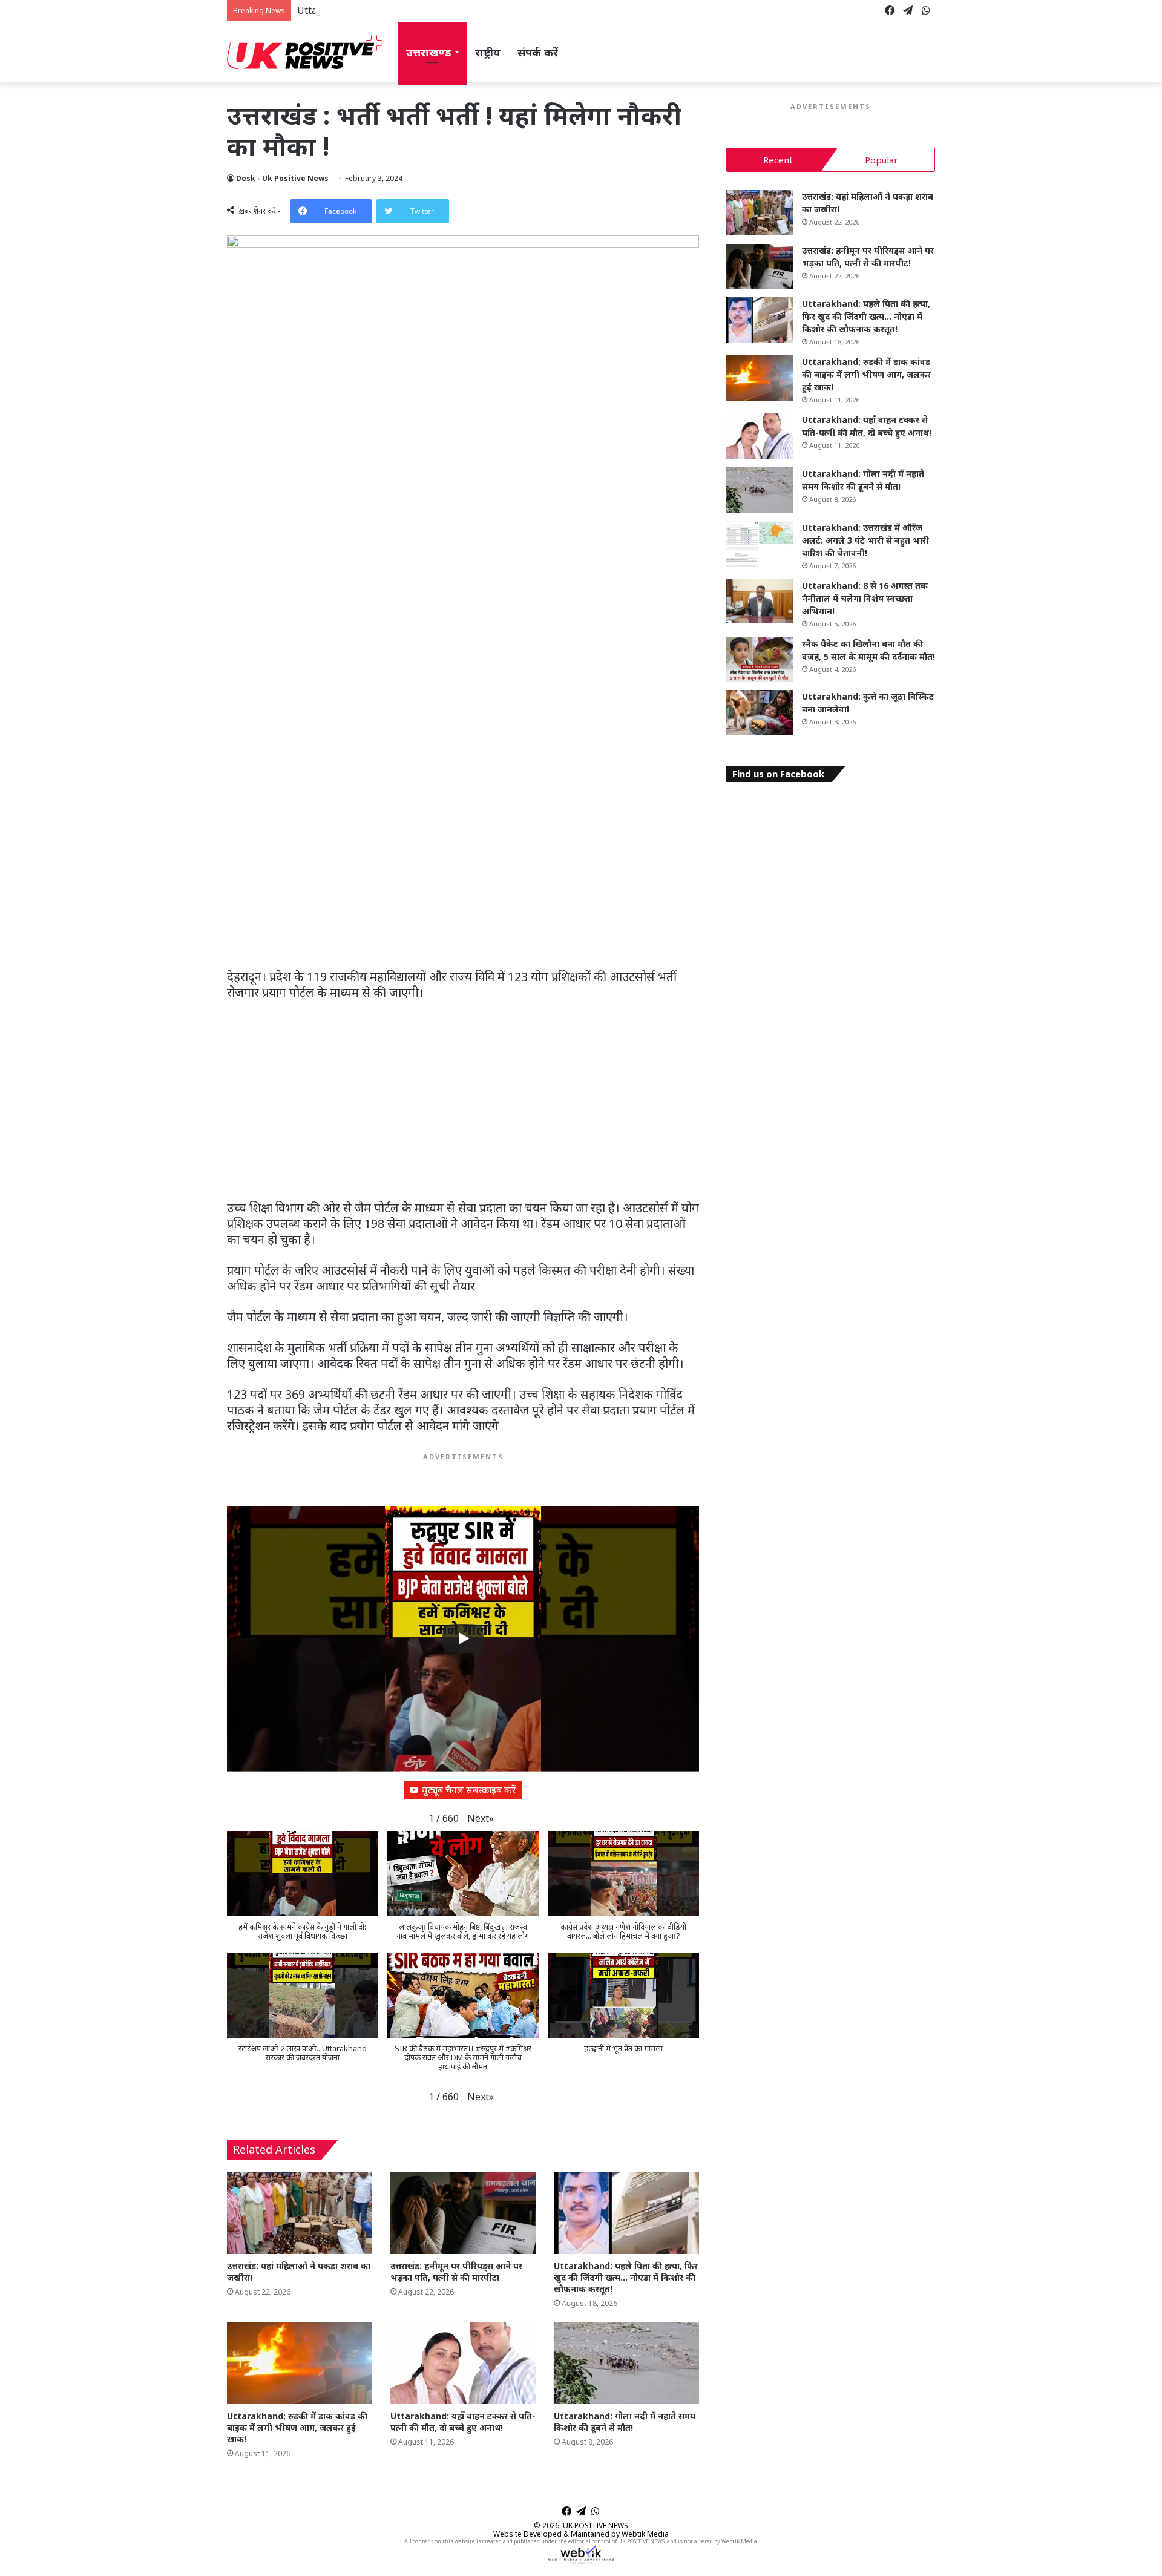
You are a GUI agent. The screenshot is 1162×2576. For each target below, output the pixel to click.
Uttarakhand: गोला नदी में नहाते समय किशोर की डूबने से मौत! (625, 2422)
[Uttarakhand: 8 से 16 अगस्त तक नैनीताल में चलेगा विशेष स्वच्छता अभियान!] (760, 602)
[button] (481, 1819)
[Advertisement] (463, 879)
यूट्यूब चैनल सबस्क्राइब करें (469, 1790)
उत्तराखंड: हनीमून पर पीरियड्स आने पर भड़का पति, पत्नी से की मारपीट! (456, 2272)
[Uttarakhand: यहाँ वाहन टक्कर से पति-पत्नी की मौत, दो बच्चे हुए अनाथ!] (463, 2363)
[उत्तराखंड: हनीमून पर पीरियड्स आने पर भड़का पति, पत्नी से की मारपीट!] (463, 2213)
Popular (881, 160)
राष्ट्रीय (488, 52)
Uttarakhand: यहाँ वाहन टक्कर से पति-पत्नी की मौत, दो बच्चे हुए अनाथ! (463, 2422)
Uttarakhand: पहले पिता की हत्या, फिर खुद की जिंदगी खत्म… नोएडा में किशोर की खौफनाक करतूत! (479, 10)
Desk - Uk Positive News (282, 178)
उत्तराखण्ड (429, 52)
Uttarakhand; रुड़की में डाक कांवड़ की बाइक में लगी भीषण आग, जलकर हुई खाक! (297, 2427)
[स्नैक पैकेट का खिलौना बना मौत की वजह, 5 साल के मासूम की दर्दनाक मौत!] (760, 660)
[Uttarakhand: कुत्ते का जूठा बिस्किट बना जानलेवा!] (760, 713)
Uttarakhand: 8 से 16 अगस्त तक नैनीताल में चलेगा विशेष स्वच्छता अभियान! (865, 598)
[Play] (463, 1638)
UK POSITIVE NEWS (596, 2525)
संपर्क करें (538, 52)
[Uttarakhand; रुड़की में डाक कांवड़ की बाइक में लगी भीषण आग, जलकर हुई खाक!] (300, 2363)
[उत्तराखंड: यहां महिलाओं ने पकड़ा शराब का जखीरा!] (300, 2213)
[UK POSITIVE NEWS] (305, 52)
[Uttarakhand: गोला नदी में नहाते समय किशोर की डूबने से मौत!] (626, 2363)
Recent (778, 160)
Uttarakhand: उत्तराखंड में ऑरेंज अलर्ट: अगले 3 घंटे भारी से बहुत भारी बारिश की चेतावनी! (865, 540)
